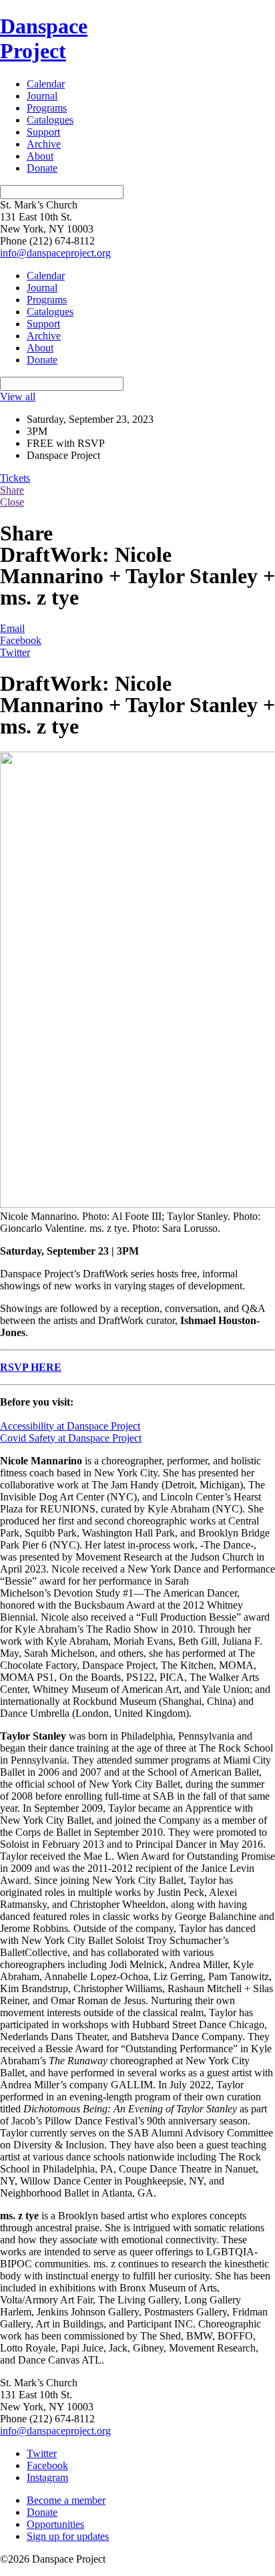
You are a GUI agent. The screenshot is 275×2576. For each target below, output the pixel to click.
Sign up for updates (68, 2536)
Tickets (15, 478)
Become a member (66, 2500)
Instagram (47, 2477)
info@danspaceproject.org (55, 253)
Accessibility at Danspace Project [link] (70, 1426)
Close (12, 502)
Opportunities (55, 2524)
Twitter (15, 652)
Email (12, 628)
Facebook (21, 640)
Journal (42, 96)
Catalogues (50, 120)
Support (43, 132)
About (40, 156)
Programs (47, 108)
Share (12, 490)
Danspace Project (44, 38)
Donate (42, 168)
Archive (44, 144)
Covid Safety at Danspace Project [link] (71, 1438)
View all (18, 396)
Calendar (46, 84)
